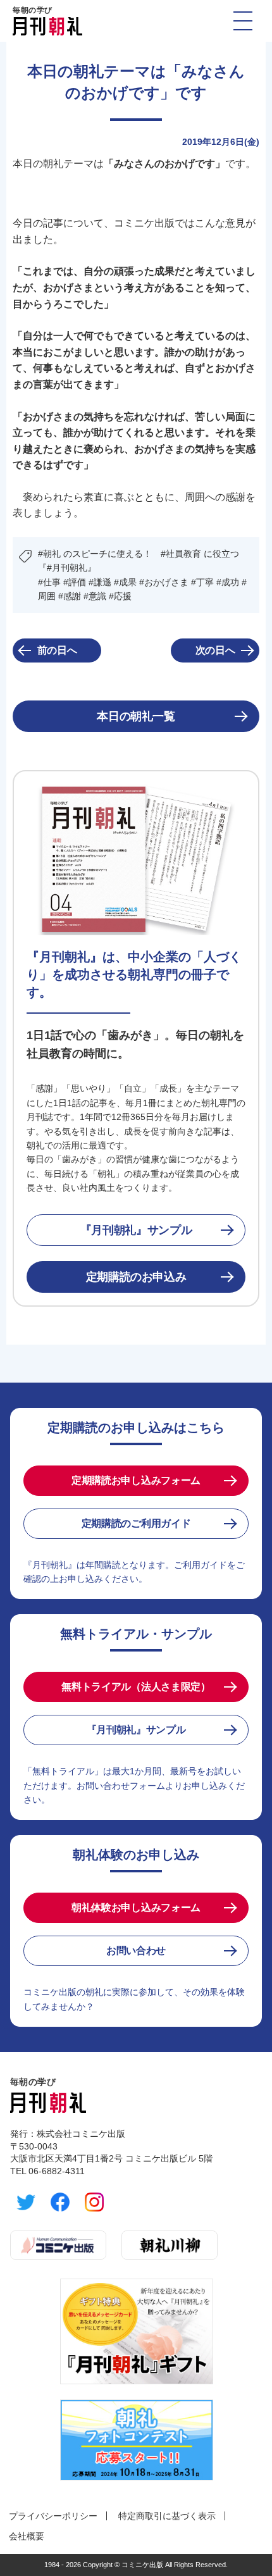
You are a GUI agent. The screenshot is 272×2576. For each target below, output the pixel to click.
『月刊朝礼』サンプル (136, 1230)
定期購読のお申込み (136, 1277)
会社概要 (27, 2536)
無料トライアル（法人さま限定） (136, 1687)
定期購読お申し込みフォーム (136, 1480)
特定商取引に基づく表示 (167, 2516)
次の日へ (215, 650)
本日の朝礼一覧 (136, 716)
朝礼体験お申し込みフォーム (136, 1907)
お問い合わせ (136, 1951)
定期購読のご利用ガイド (136, 1523)
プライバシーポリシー (53, 2516)
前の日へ (57, 650)
